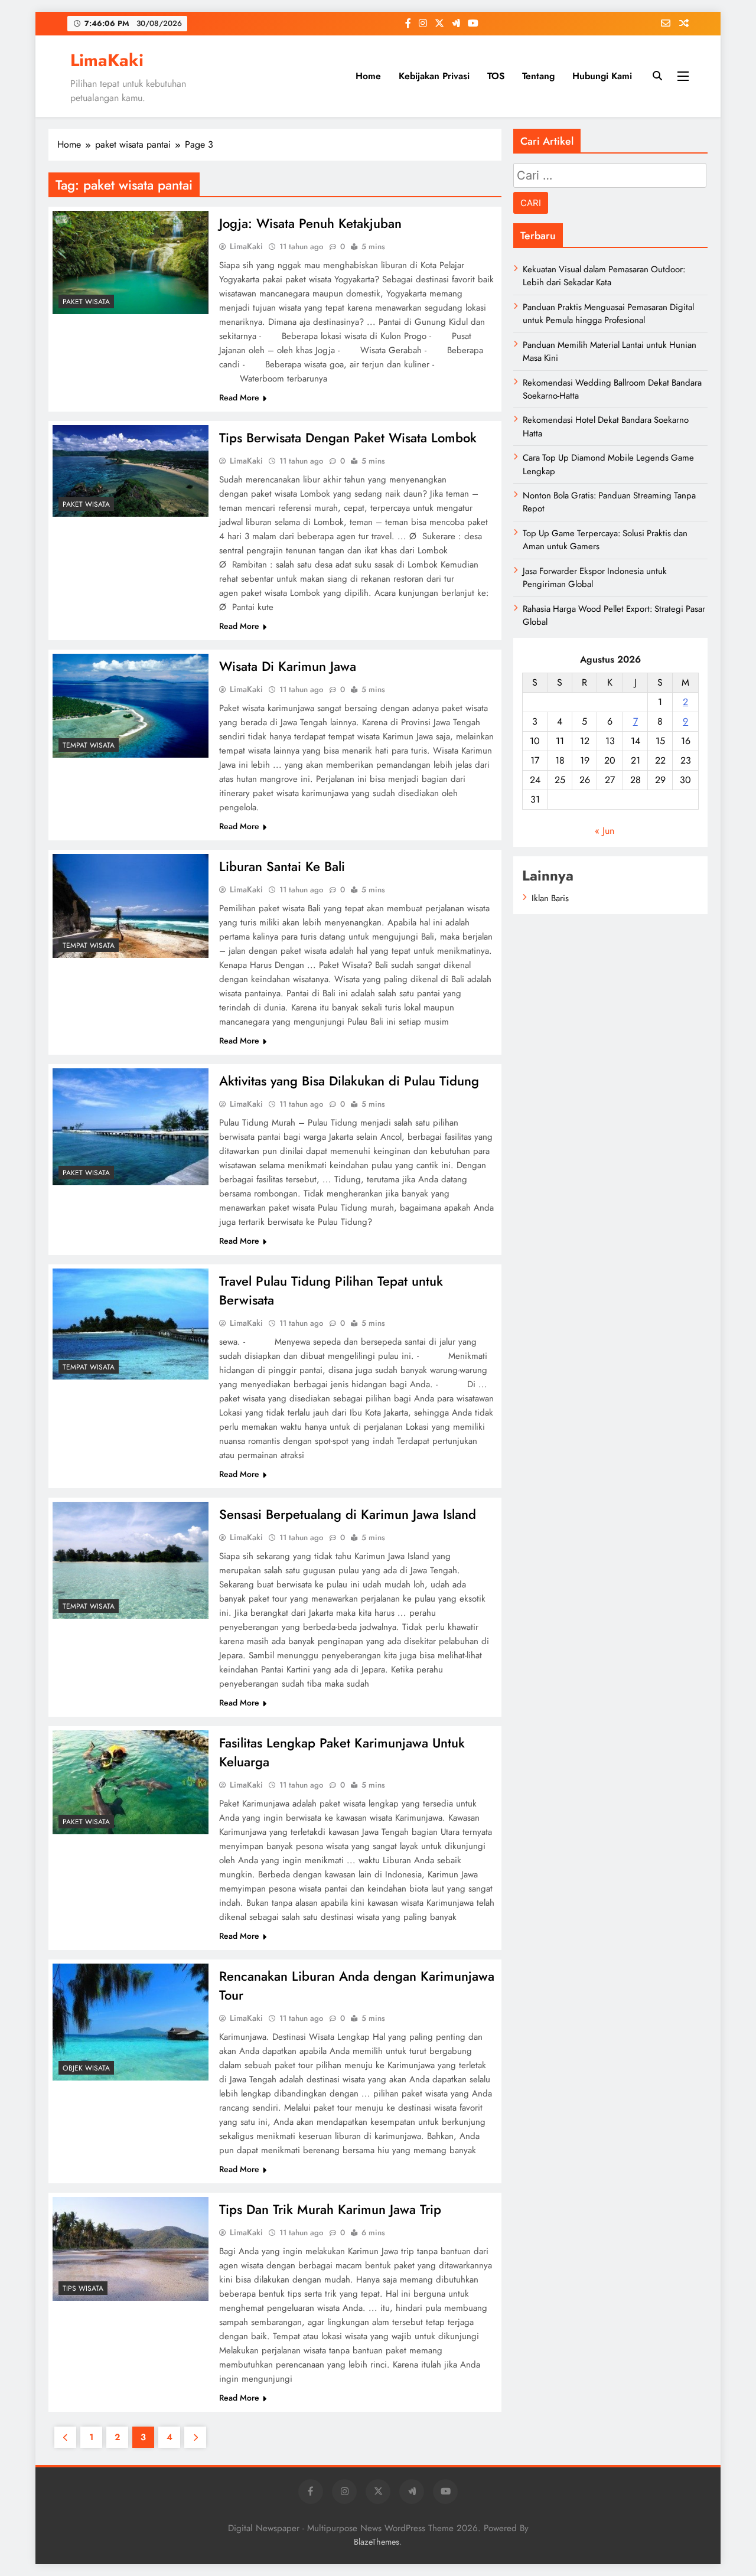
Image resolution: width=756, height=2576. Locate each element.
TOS (496, 76)
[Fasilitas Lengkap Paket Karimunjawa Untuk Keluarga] (131, 1782)
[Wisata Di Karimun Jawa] (131, 706)
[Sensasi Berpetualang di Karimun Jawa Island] (131, 1560)
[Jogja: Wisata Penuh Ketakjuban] (131, 263)
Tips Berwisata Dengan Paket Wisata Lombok (348, 438)
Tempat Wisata (89, 745)
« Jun (605, 831)
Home (368, 76)
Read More (239, 397)
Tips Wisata (83, 2288)
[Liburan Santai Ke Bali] (131, 906)
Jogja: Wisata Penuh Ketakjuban (310, 223)
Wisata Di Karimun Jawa (288, 666)
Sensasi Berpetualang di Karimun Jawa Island (348, 1514)
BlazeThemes (377, 2542)
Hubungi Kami (602, 76)
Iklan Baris (550, 898)
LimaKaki (107, 60)
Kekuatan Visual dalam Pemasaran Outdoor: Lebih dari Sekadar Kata (604, 276)
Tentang (538, 76)
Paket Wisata (86, 302)
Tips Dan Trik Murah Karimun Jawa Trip (330, 2209)
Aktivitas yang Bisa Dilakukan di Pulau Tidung (349, 1081)
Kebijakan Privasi (434, 76)
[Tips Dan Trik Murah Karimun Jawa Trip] (131, 2249)
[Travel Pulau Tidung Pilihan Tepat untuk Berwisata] (131, 1324)
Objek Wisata (86, 2068)
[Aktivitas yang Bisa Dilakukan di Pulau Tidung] (131, 1127)
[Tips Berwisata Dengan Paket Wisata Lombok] (131, 471)
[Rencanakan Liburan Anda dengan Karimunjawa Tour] (131, 2022)
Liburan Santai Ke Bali (282, 866)
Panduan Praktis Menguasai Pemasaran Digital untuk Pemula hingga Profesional (608, 314)
